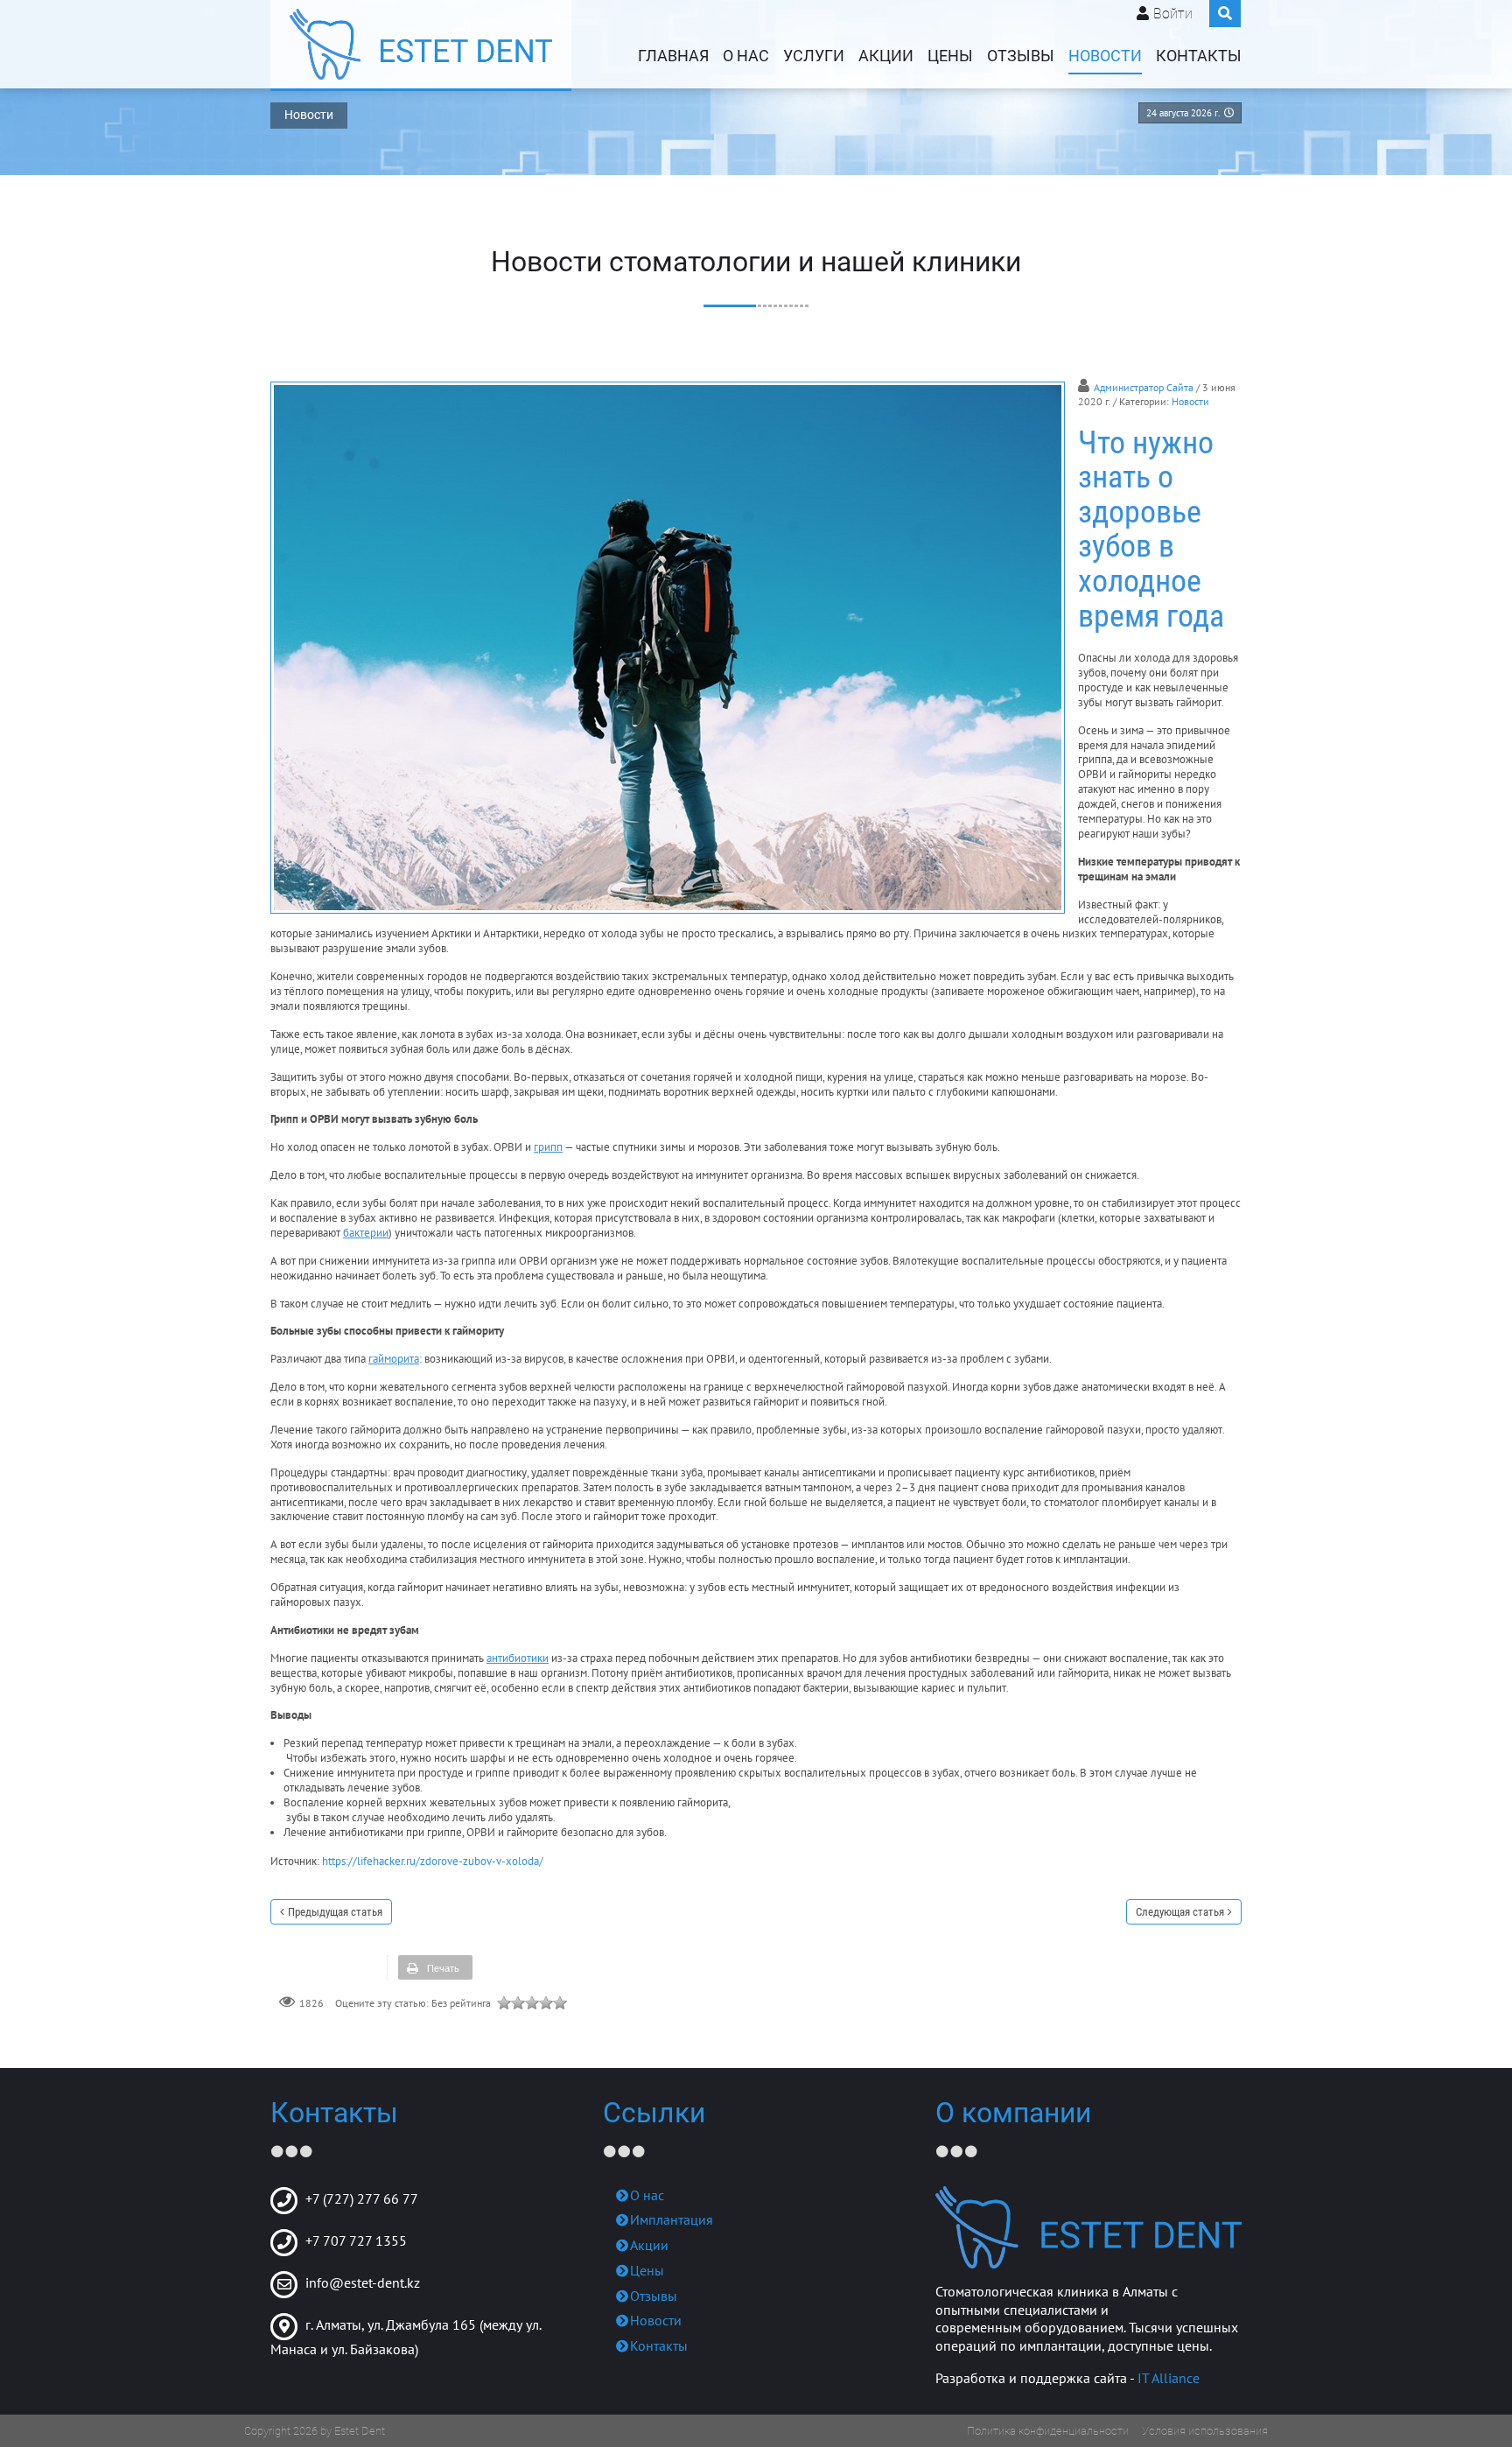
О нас (746, 56)
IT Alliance (1169, 2378)
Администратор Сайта (1144, 387)
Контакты (1199, 56)
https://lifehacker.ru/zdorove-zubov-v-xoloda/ (433, 1861)
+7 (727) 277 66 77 (362, 2198)
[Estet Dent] (421, 44)
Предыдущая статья (335, 1912)
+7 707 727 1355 (356, 2240)
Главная (673, 56)
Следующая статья (1180, 1912)
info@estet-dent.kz (363, 2282)
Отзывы (1021, 56)
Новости (1105, 56)
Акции (886, 56)
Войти (1173, 14)
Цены (950, 56)
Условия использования (1205, 2431)
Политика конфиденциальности (1048, 2431)
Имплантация (672, 2219)
